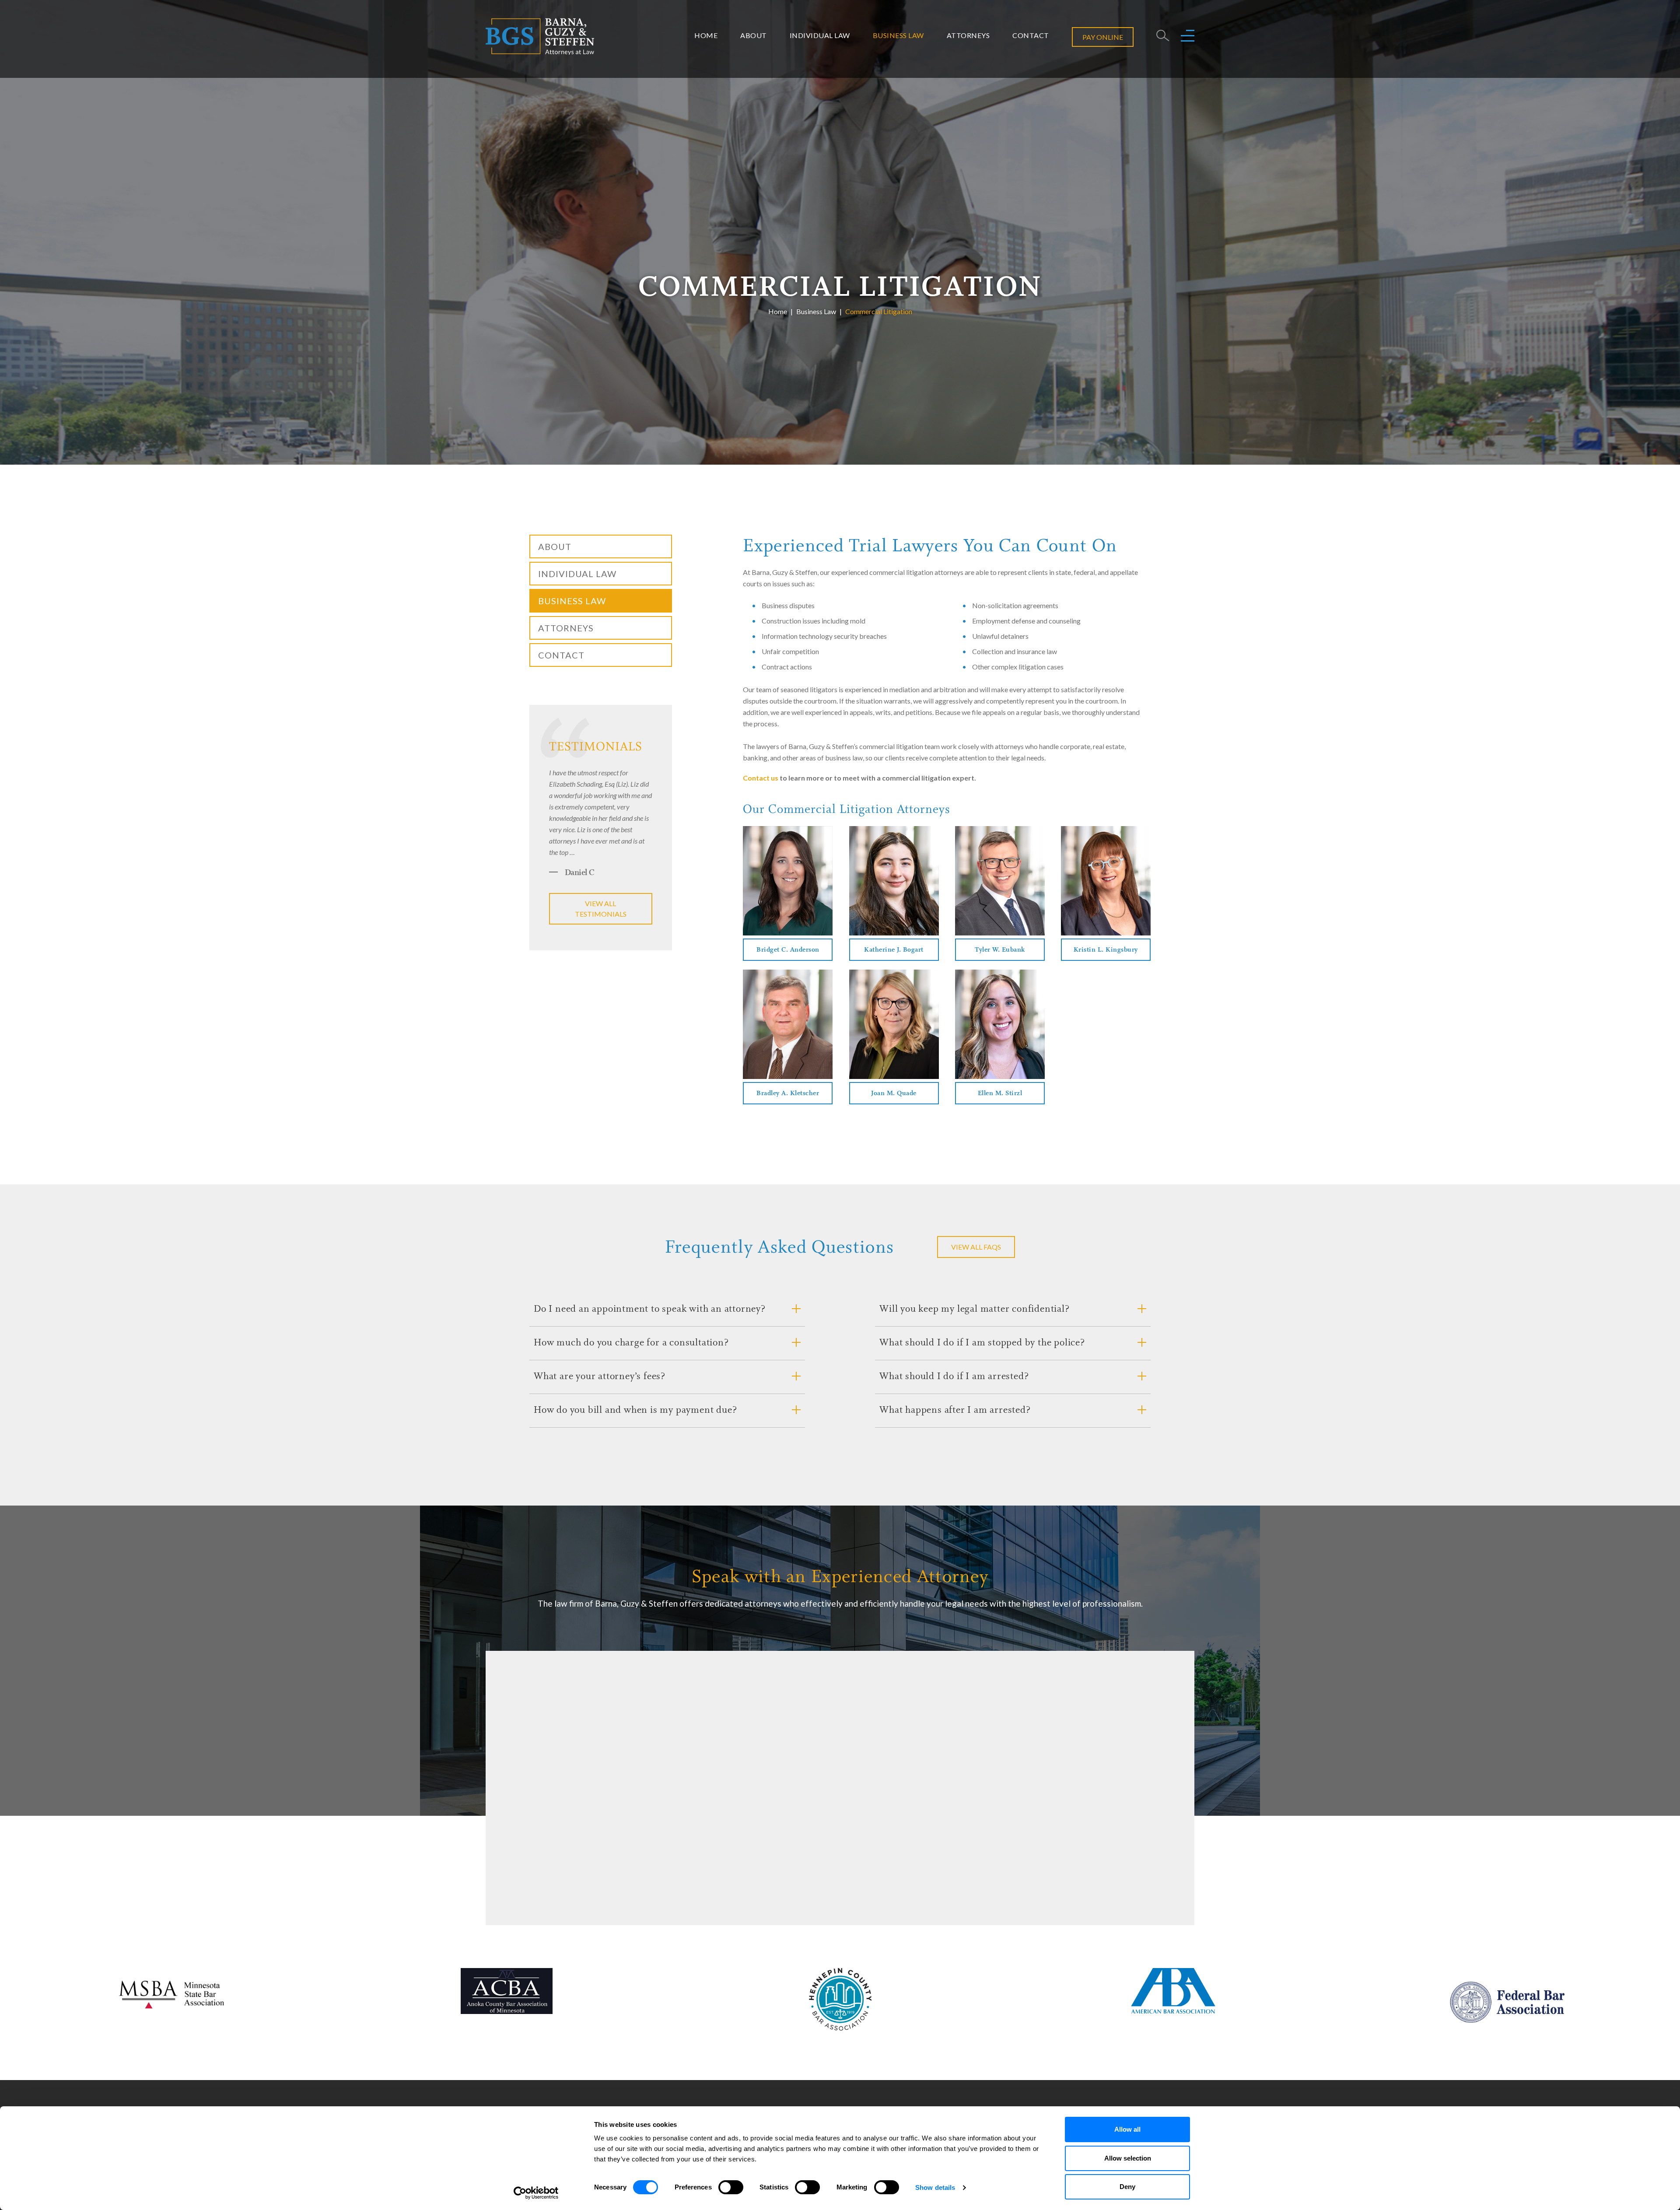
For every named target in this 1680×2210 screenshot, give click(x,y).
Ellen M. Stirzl (1000, 1094)
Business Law (898, 35)
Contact (1031, 35)
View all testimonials (601, 909)
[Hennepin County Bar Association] (840, 1999)
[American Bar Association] (1173, 1991)
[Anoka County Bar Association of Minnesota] (507, 1991)
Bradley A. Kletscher (788, 1094)
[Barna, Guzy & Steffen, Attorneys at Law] (540, 35)
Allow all (1127, 2129)
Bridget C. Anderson (788, 950)
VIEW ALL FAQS (976, 1247)
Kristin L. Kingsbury (1106, 950)
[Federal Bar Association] (1507, 2002)
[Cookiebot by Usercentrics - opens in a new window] (536, 2193)
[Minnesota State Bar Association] (173, 1993)
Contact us (761, 778)
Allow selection (1128, 2158)
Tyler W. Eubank (1000, 950)
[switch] (731, 2187)
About (754, 35)
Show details (935, 2187)
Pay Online (1103, 37)
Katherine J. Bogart (894, 950)
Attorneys (968, 35)
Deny (1127, 2187)
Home (706, 35)
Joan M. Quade (894, 1094)
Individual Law (820, 35)
